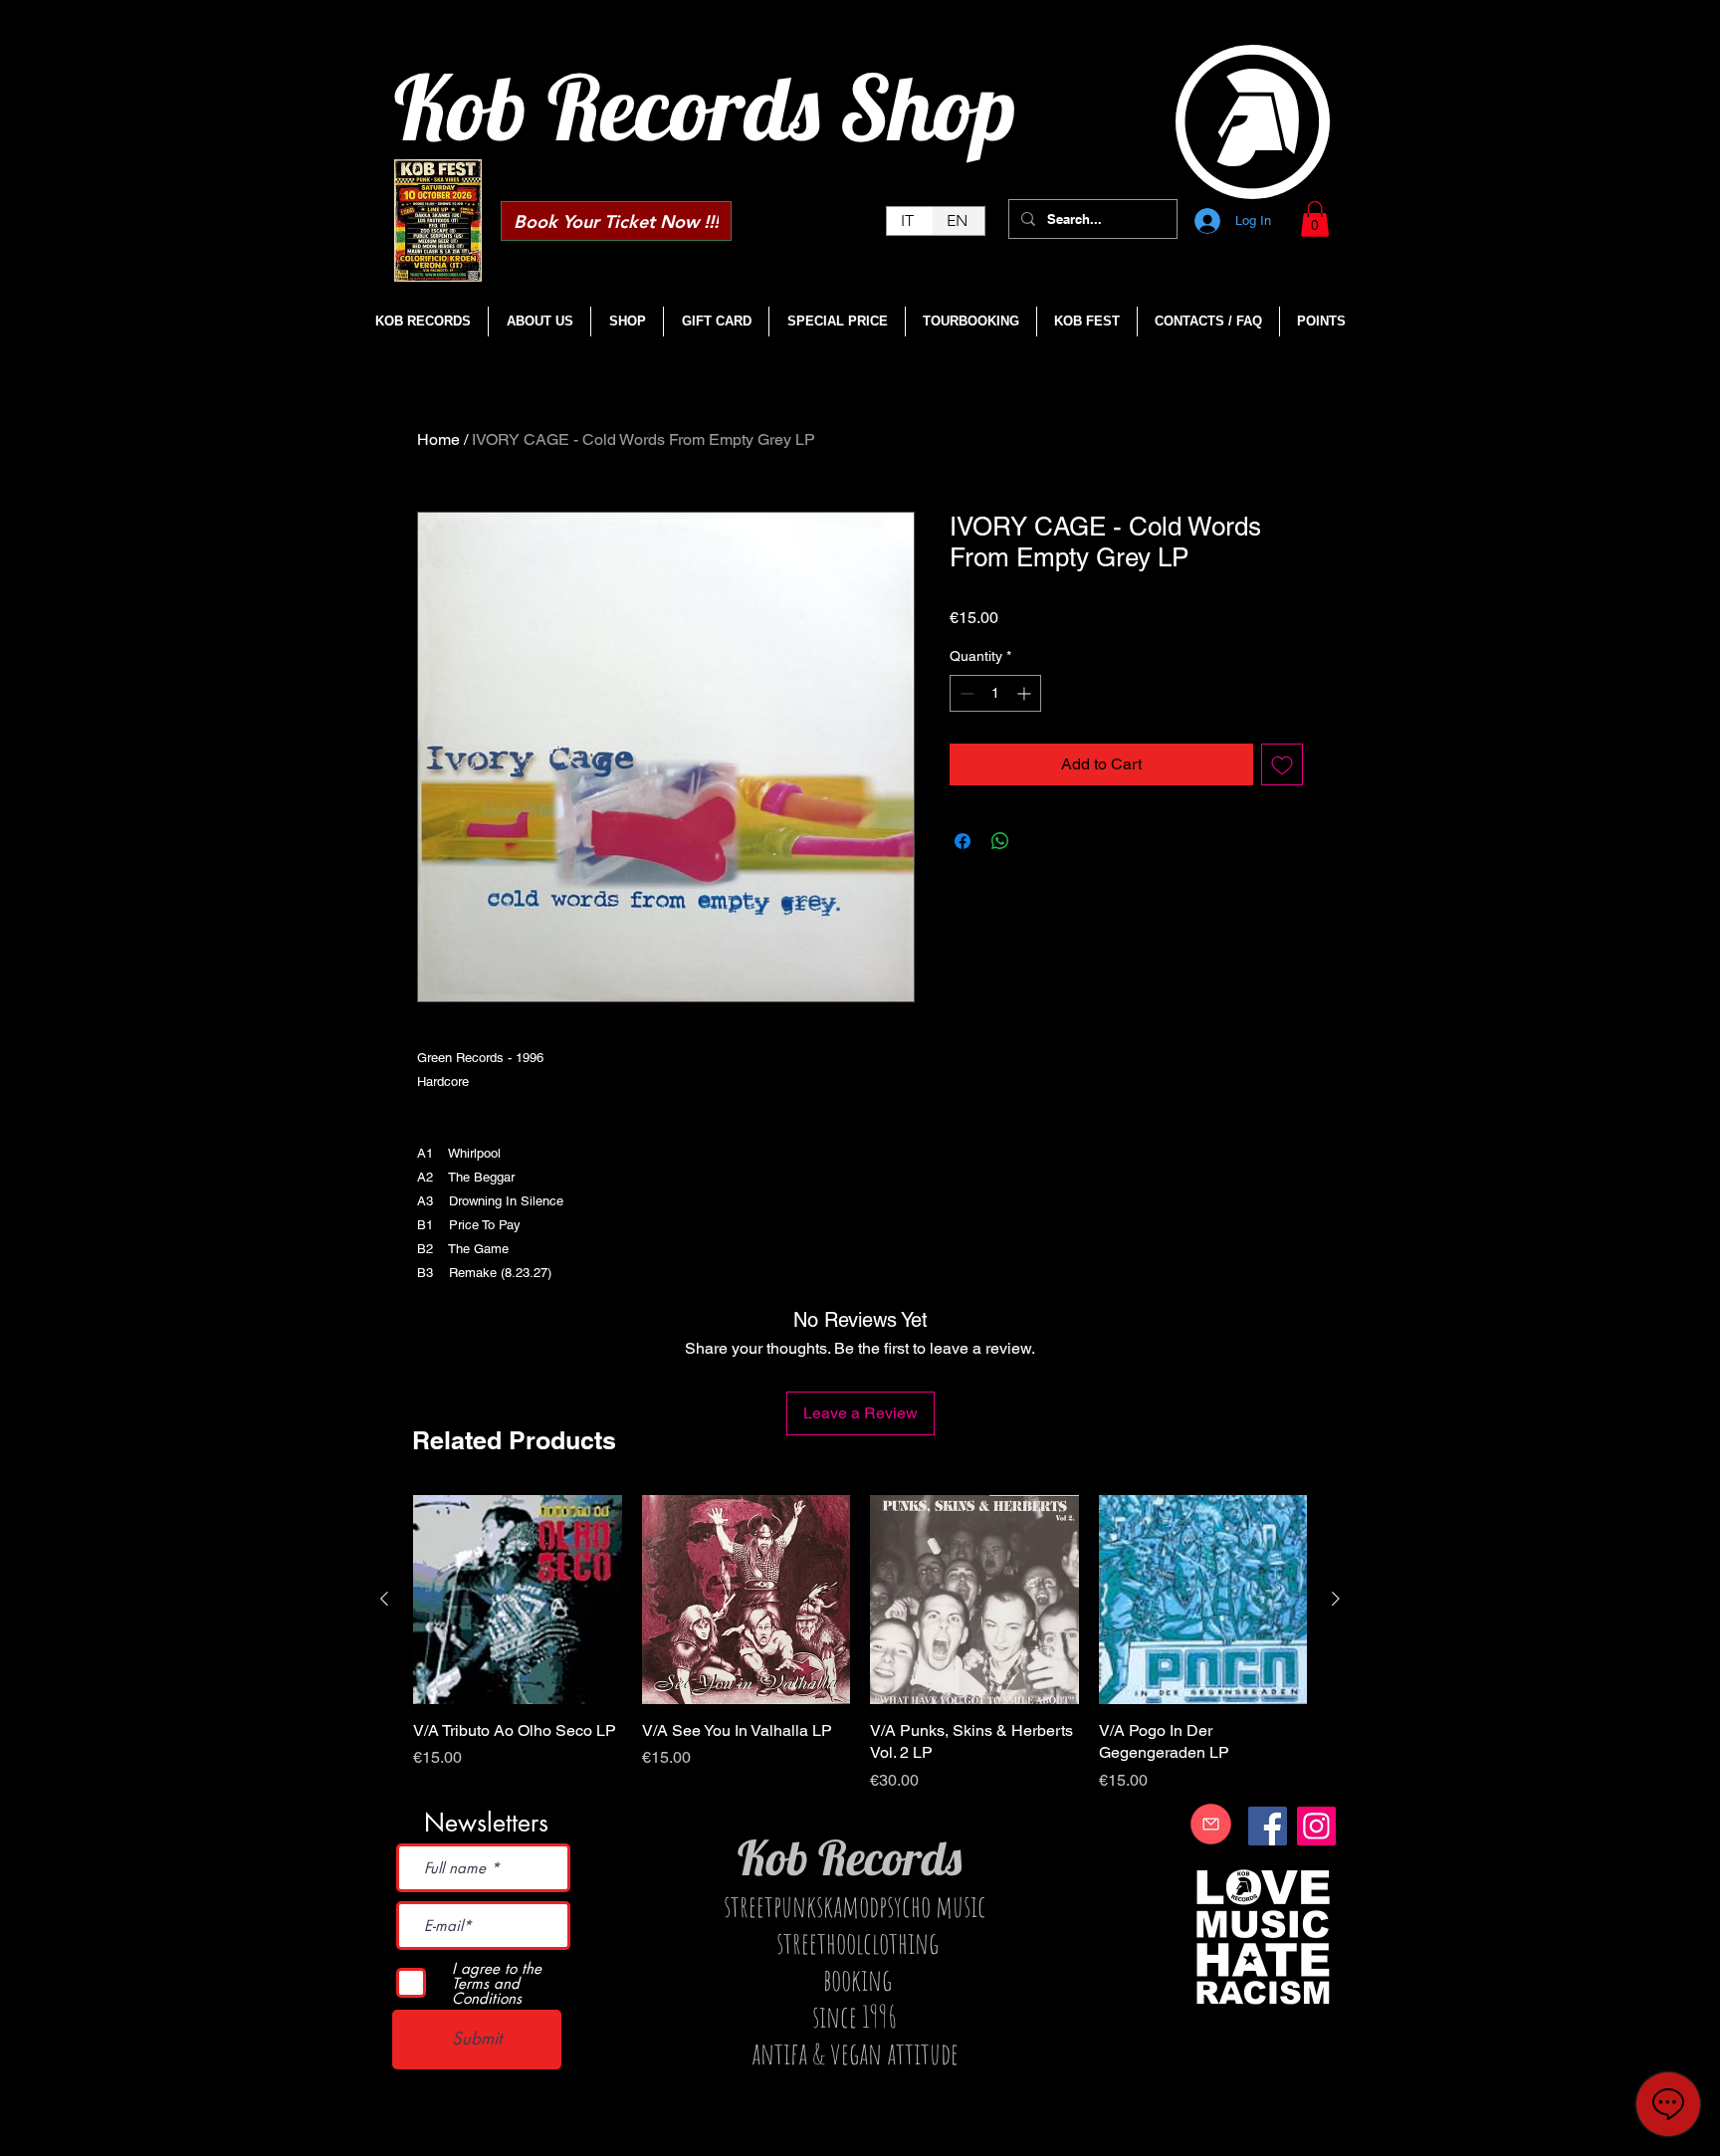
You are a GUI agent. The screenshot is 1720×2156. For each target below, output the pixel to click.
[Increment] (1026, 693)
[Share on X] (1038, 841)
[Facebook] (1268, 1826)
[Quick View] (518, 1600)
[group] (860, 1643)
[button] (1315, 219)
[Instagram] (1316, 1826)
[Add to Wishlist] (1282, 764)
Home (438, 439)
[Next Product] (1336, 1599)
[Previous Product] (384, 1599)
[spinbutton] (995, 693)
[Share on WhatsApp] (1000, 841)
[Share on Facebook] (963, 841)
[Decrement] (965, 693)
